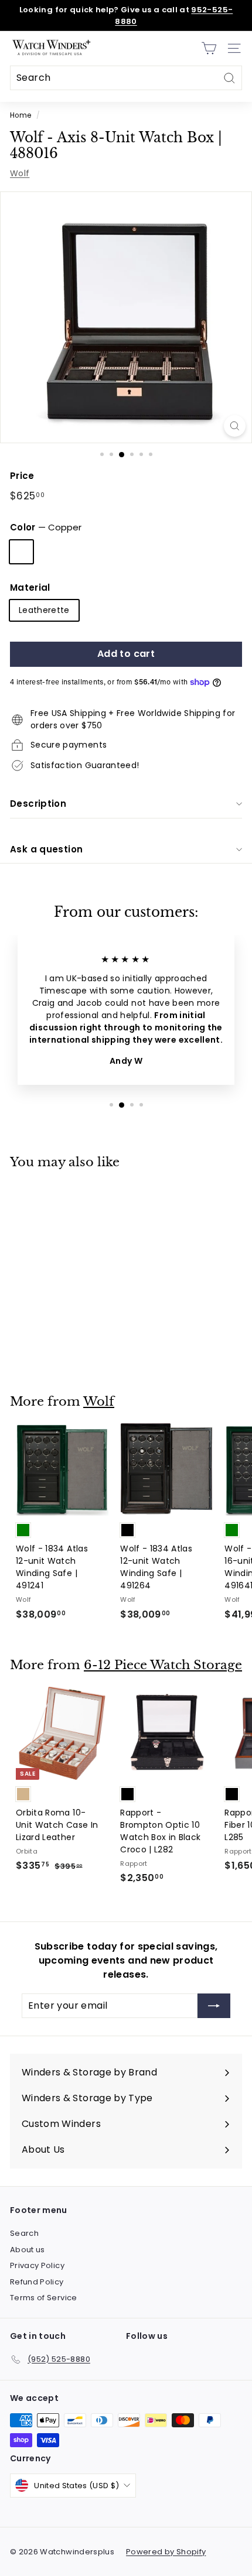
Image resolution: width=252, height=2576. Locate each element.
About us (28, 2250)
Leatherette (44, 610)
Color (46, 527)
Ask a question (46, 849)
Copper (21, 552)
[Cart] (209, 48)
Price (22, 476)
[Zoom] (235, 426)
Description (38, 804)
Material (30, 588)
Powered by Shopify (166, 2552)
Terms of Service (44, 2298)
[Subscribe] (214, 2006)
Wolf (20, 173)
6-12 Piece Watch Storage (163, 1665)
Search (24, 2233)
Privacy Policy (37, 2265)
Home (21, 115)
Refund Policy (37, 2282)
